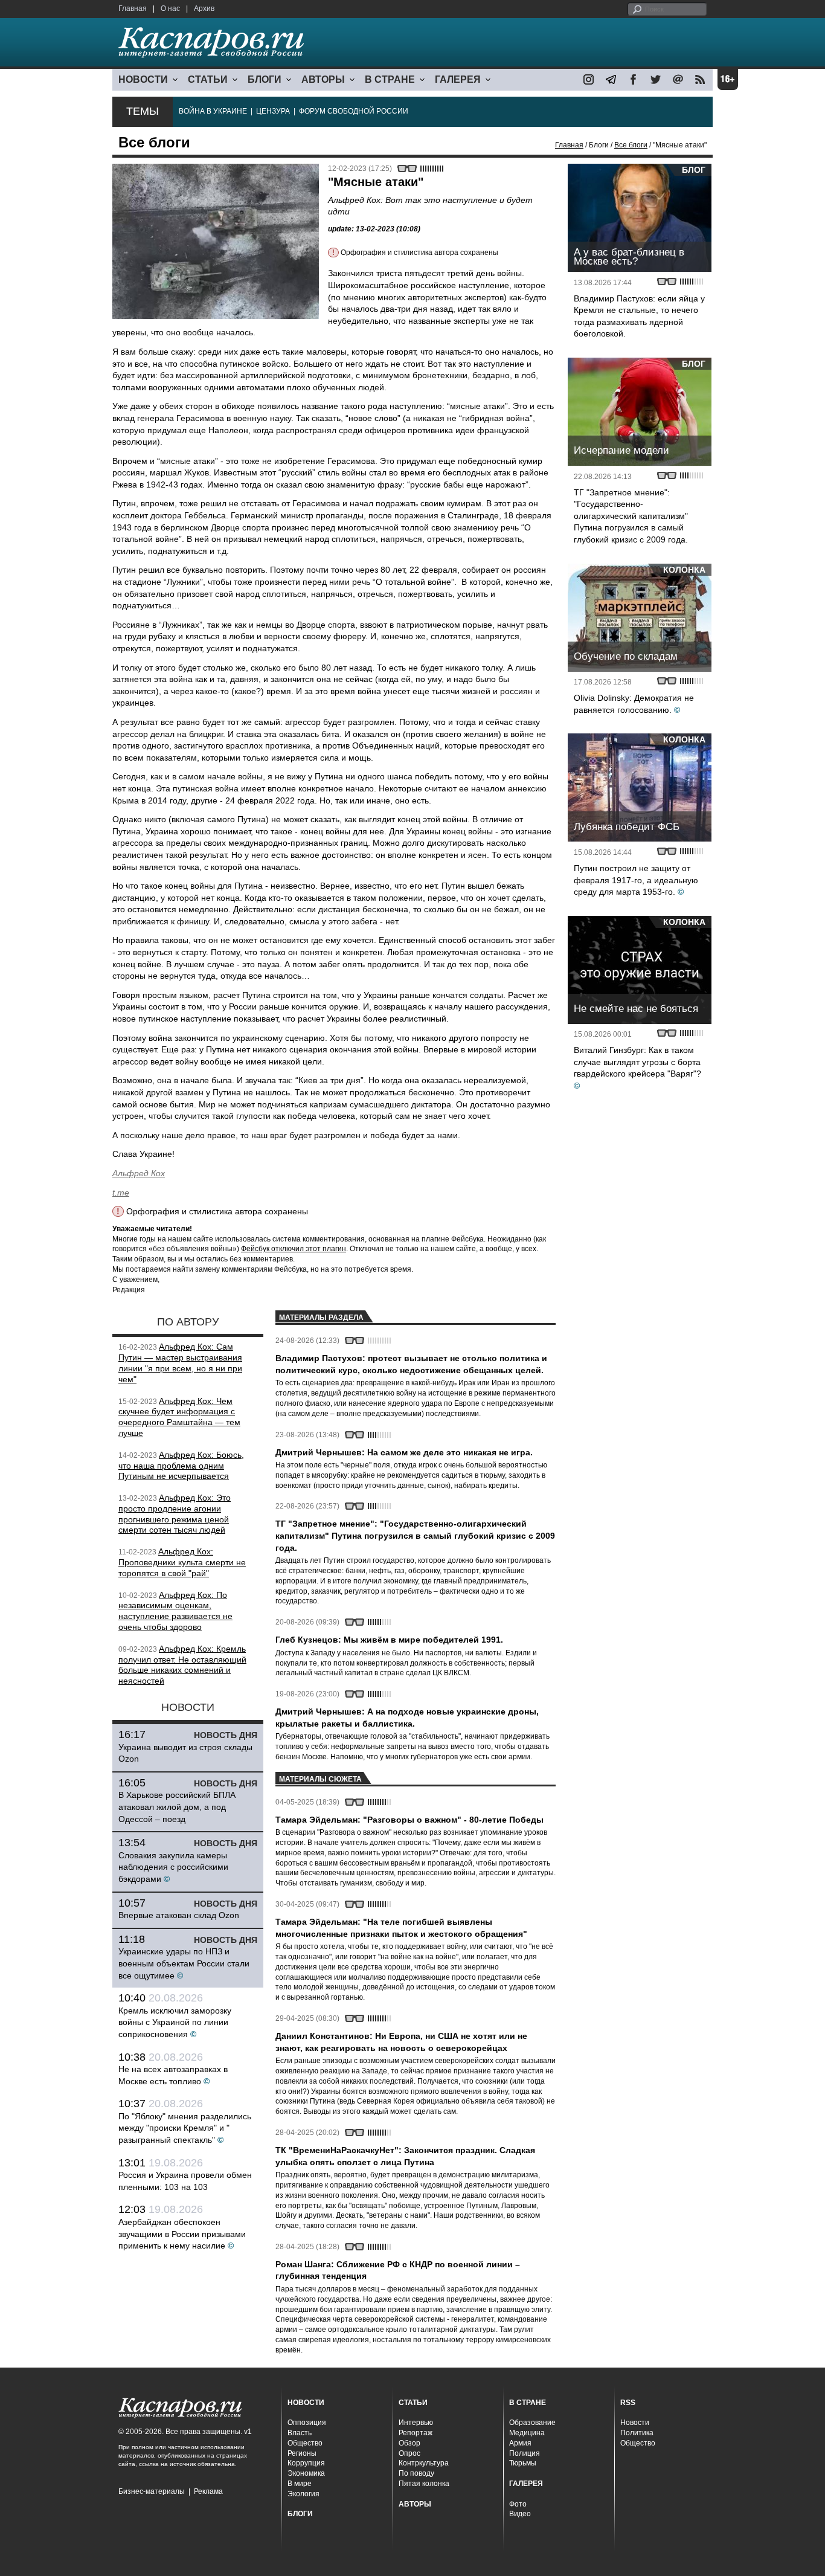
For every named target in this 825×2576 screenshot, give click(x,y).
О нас (170, 8)
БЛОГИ (265, 79)
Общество (305, 2443)
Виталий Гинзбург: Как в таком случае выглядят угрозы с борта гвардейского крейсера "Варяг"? (637, 1062)
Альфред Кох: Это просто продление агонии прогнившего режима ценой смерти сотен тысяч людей (175, 1514)
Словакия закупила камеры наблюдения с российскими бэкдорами (173, 1867)
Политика (637, 2433)
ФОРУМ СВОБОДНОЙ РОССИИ (354, 111)
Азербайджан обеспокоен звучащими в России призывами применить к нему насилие (182, 2234)
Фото (518, 2504)
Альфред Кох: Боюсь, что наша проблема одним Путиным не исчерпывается (181, 1466)
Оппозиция (307, 2423)
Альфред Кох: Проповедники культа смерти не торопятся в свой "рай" (182, 1562)
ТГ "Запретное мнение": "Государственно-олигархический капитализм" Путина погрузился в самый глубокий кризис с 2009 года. (631, 516)
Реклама (208, 2491)
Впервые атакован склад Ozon (179, 1915)
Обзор (409, 2443)
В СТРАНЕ (390, 79)
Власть (300, 2433)
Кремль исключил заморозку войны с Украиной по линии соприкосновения (175, 2022)
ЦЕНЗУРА (273, 111)
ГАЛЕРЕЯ (458, 79)
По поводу (416, 2473)
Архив (204, 8)
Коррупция (306, 2463)
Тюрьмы (523, 2463)
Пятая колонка (424, 2484)
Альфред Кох (139, 1173)
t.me (121, 1193)
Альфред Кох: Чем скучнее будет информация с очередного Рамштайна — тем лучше (179, 1417)
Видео (520, 2514)
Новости (635, 2423)
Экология (303, 2494)
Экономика (306, 2473)
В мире (300, 2484)
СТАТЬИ (208, 79)
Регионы (302, 2453)
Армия (520, 2443)
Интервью (416, 2423)
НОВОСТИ (143, 79)
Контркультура (424, 2463)
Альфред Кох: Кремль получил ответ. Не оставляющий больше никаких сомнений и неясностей (182, 1665)
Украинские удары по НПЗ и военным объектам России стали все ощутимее (184, 1963)
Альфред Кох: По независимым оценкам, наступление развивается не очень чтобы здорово (175, 1611)
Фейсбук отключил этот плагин (294, 1249)
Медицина (527, 2433)
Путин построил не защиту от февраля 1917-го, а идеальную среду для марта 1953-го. (636, 880)
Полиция (525, 2453)
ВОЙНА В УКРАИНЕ (213, 111)
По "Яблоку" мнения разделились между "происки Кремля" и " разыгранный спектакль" (185, 2128)
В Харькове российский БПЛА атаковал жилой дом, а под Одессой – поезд (177, 1807)
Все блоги (631, 145)
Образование (532, 2423)
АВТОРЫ (323, 79)
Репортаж (416, 2433)
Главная (133, 8)
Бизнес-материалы (152, 2491)
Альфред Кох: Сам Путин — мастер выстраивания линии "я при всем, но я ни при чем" (180, 1363)
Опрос (409, 2453)
